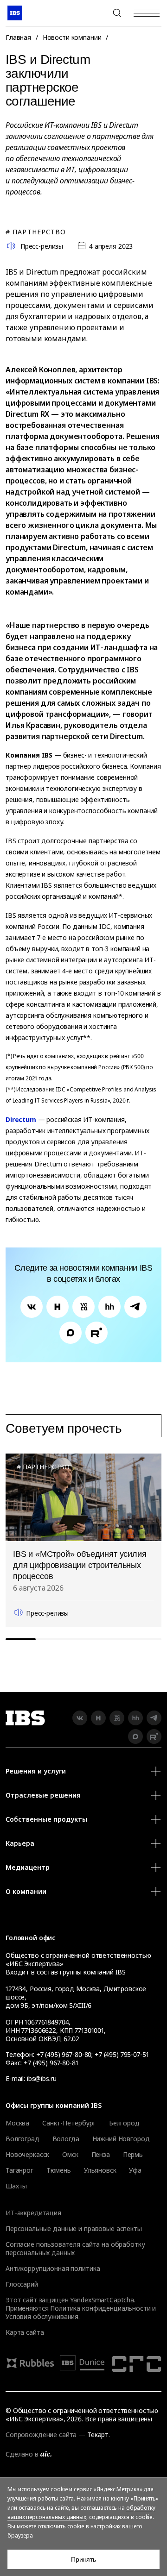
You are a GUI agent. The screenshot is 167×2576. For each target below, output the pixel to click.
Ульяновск (100, 2170)
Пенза (101, 2155)
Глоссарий (22, 2284)
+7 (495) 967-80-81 (51, 2063)
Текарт (98, 2435)
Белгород (124, 2123)
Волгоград (22, 2139)
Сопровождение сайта (41, 2435)
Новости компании (72, 37)
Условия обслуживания (42, 2316)
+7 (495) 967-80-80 (95, 13)
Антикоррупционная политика (53, 2268)
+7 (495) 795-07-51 (122, 2054)
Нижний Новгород (121, 2139)
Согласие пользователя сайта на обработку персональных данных (75, 2248)
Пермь (133, 2155)
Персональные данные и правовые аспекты (74, 2228)
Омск (70, 2155)
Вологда (66, 2139)
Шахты (16, 2186)
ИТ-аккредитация (33, 2213)
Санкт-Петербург (69, 2123)
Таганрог (19, 2170)
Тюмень (59, 2170)
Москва (17, 2123)
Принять (83, 2559)
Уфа (135, 2170)
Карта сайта (25, 2332)
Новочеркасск (27, 2155)
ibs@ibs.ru (42, 2078)
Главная (18, 37)
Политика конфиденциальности (100, 2308)
